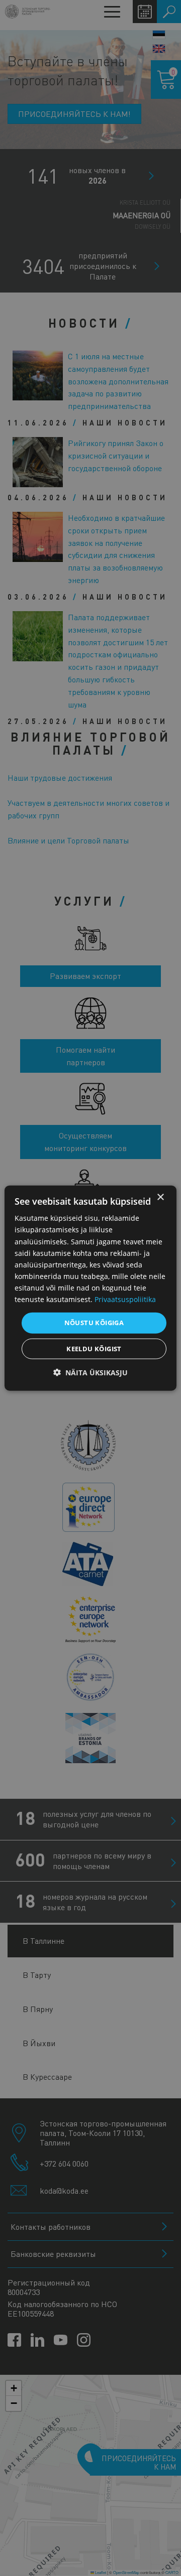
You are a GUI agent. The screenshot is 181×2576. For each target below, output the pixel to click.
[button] (90, 1372)
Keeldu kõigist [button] (94, 1348)
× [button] (160, 1197)
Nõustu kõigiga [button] (94, 1323)
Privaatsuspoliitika (125, 1299)
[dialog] (90, 1288)
